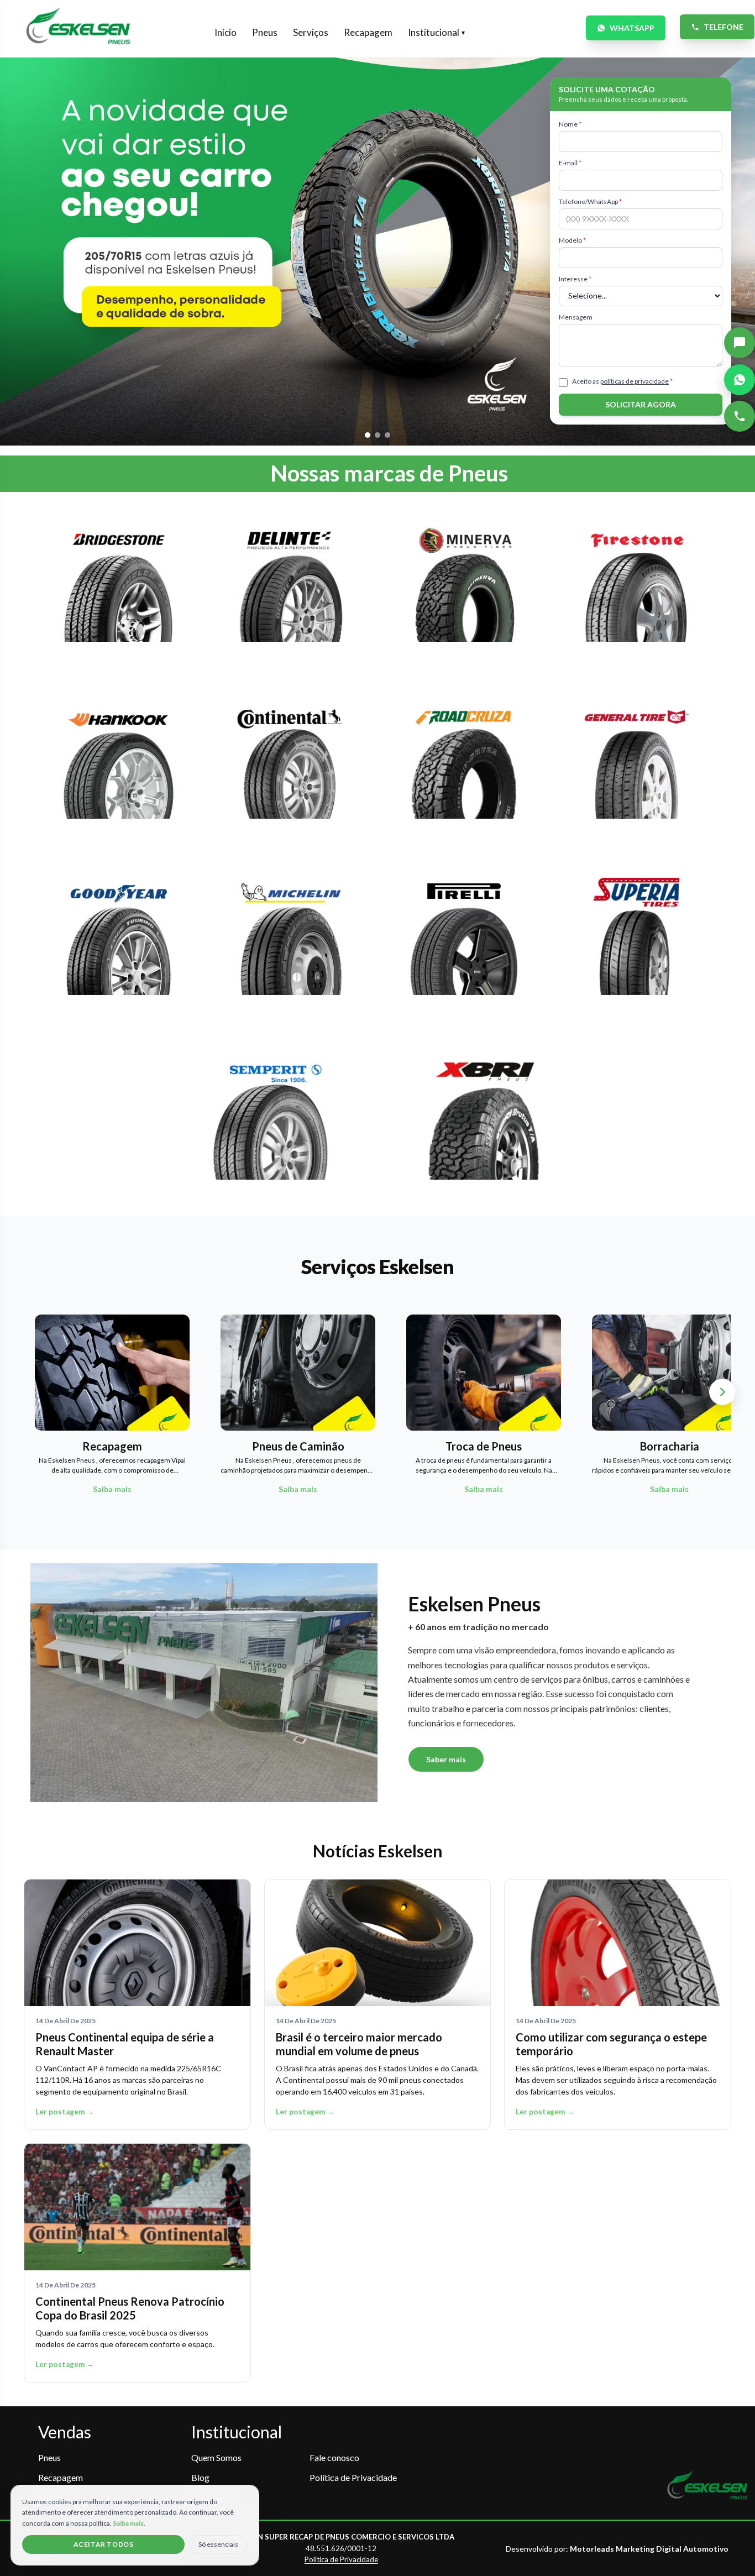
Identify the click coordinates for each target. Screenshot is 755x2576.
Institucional (436, 32)
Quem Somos (216, 2457)
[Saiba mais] (119, 590)
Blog (200, 2477)
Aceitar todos (104, 2544)
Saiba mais (128, 2523)
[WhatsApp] (740, 380)
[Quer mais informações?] (740, 343)
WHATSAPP (632, 28)
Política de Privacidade (353, 2477)
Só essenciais (218, 2544)
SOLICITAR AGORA (641, 404)
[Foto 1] (368, 435)
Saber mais (446, 1759)
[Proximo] (722, 1392)
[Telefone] (740, 416)
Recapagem (368, 32)
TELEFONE (723, 27)
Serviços (311, 32)
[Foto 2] (377, 435)
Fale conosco (334, 2457)
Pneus (265, 32)
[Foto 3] (387, 435)
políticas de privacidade (635, 381)
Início (226, 32)
